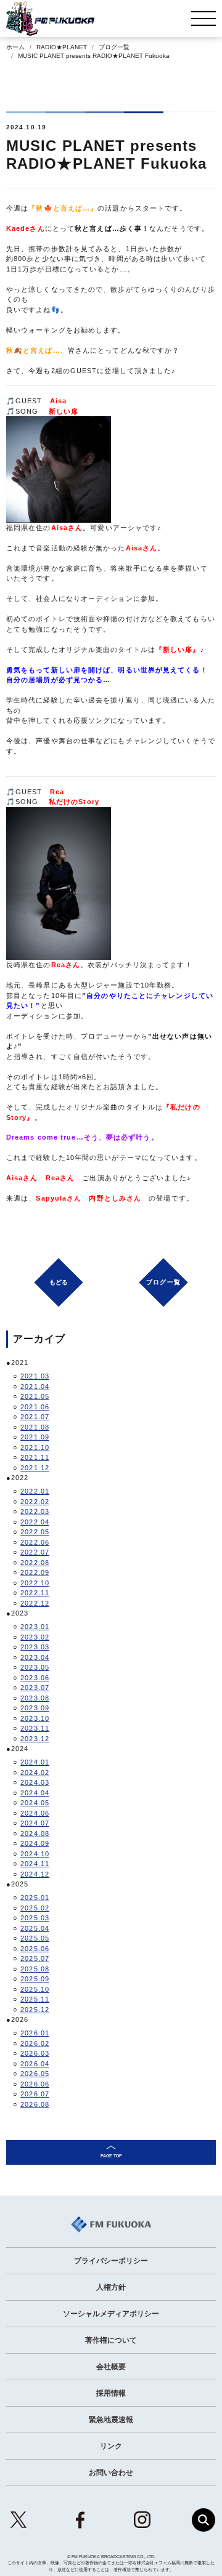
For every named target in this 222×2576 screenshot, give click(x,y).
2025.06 (35, 1949)
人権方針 (111, 2287)
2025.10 (35, 1989)
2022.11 (35, 1593)
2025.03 (35, 1918)
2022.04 (35, 1522)
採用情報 (111, 2393)
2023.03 (35, 1647)
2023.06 (35, 1678)
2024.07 (35, 1823)
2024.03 (35, 1782)
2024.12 (35, 1874)
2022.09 (35, 1572)
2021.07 (35, 1417)
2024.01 (35, 1762)
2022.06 (35, 1542)
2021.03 (35, 1376)
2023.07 (35, 1688)
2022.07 (35, 1552)
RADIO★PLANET (62, 47)
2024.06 (35, 1813)
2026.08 (35, 2104)
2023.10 (35, 1718)
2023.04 (35, 1657)
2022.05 (35, 1532)
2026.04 (35, 2064)
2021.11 (35, 1457)
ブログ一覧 (114, 47)
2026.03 (35, 2053)
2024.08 (35, 1833)
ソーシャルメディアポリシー (111, 2314)
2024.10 (35, 1854)
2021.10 (35, 1447)
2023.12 (35, 1739)
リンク (111, 2446)
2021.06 (35, 1407)
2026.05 (35, 2074)
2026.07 (35, 2094)
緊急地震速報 (111, 2420)
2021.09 (35, 1437)
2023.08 (35, 1698)
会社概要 (111, 2367)
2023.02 (35, 1637)
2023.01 (35, 1627)
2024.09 (35, 1843)
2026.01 (35, 2033)
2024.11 (35, 1864)
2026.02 (35, 2043)
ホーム (15, 47)
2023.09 (35, 1708)
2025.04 (35, 1928)
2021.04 (35, 1387)
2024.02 (35, 1773)
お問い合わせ (111, 2473)
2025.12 (35, 2010)
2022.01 (35, 1491)
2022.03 (35, 1511)
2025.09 (35, 1979)
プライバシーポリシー (111, 2261)
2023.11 (35, 1728)
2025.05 (35, 1938)
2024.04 (35, 1793)
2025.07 (35, 1958)
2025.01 (35, 1898)
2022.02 (35, 1502)
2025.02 (35, 1908)
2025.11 (35, 1999)
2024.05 (35, 1803)
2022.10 (35, 1583)
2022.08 (35, 1563)
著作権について (111, 2340)
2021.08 (35, 1427)
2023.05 (35, 1667)
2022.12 (35, 1603)
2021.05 (35, 1396)
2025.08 (35, 1969)
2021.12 (35, 1468)
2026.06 (35, 2084)
